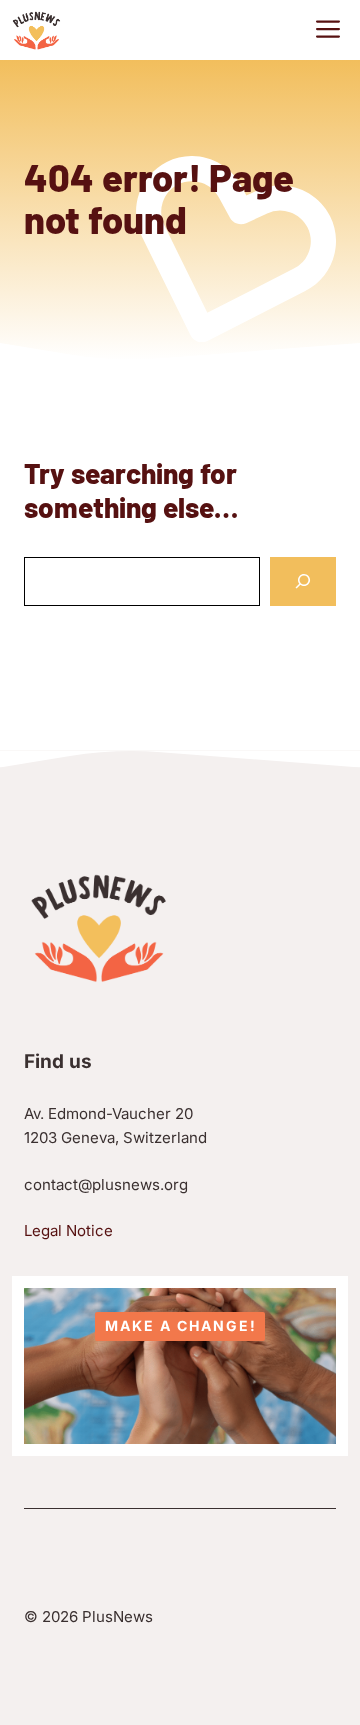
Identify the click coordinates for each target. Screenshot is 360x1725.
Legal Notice (68, 1230)
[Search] (303, 581)
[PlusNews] (36, 30)
